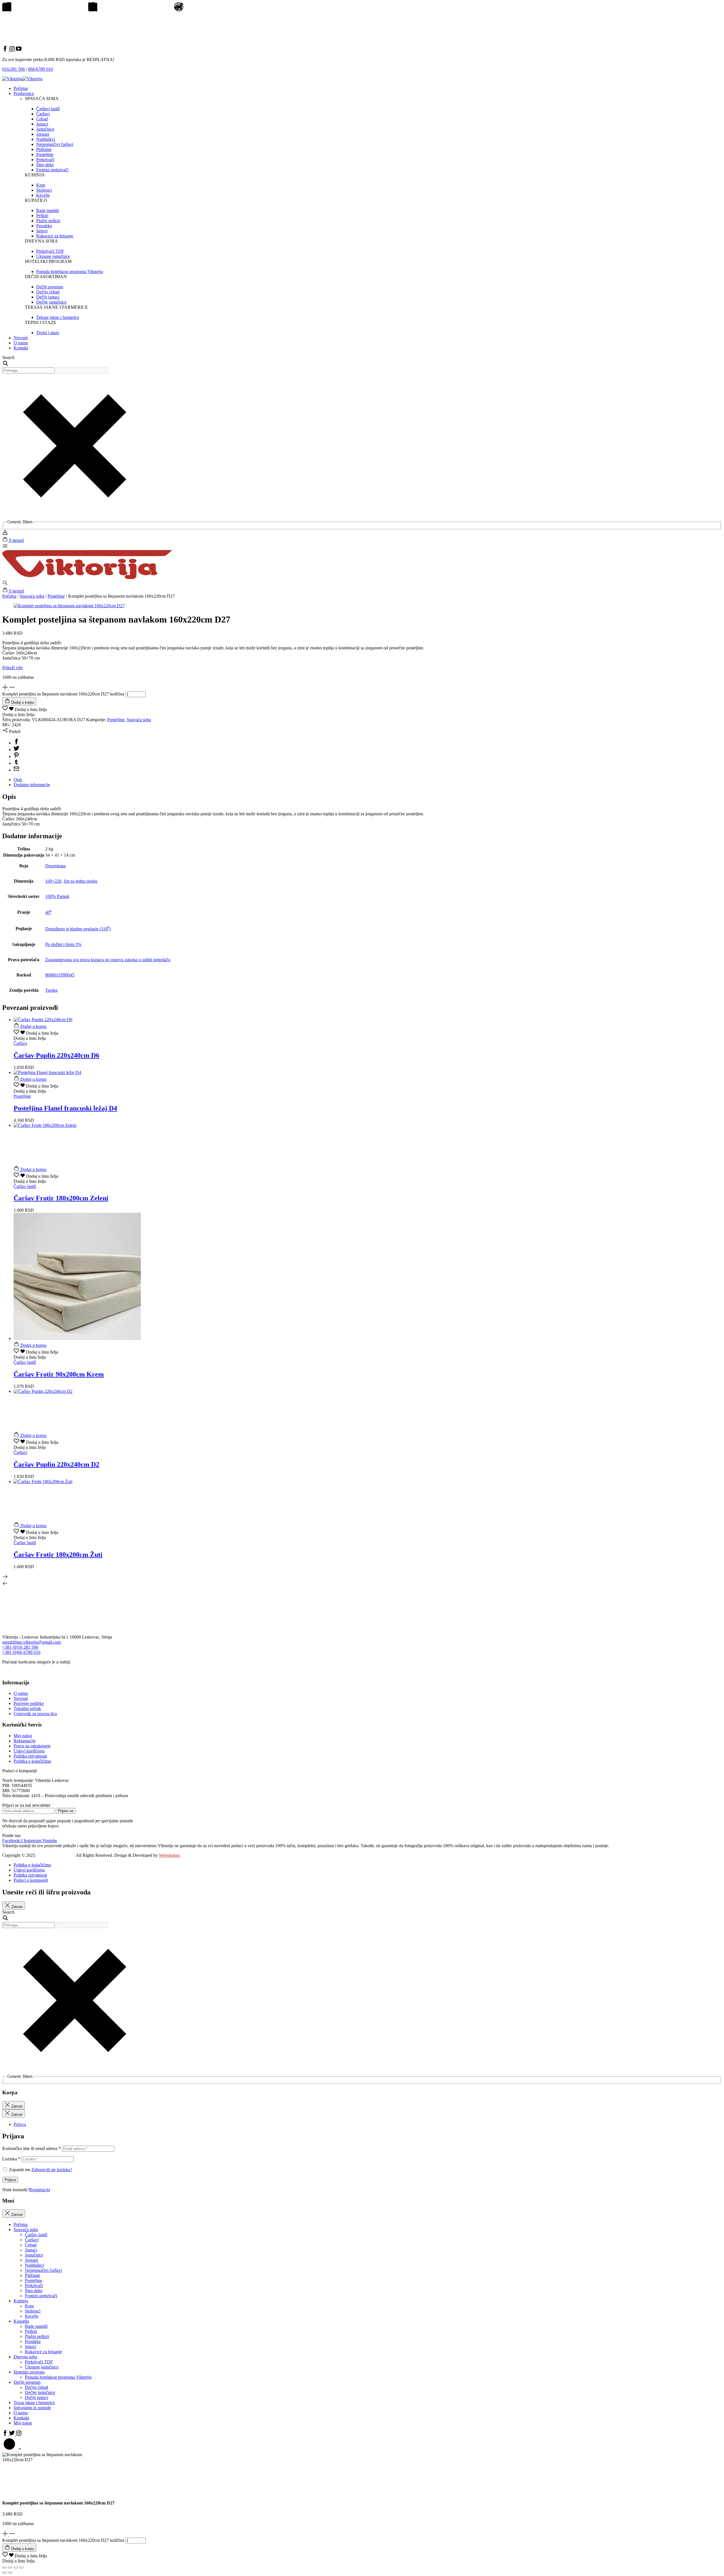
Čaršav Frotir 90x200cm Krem (59, 1374)
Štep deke (34, 2291)
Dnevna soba (25, 2357)
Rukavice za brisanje (43, 2352)
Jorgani (31, 2260)
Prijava (10, 2180)
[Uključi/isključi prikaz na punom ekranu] (10, 2568)
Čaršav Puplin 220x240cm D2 (56, 1464)
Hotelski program (29, 2372)
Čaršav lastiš (36, 2235)
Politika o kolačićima (32, 1761)
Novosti (21, 338)
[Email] (16, 770)
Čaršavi (32, 2240)
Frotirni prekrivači (41, 2296)
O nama (21, 343)
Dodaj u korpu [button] (33, 1026)
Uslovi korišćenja (29, 1751)
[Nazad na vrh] (12, 2449)
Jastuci (31, 2250)
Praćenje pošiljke (29, 1703)
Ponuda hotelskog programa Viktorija (58, 2377)
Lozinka (11, 2159)
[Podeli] (16, 2568)
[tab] (368, 780)
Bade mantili (36, 2326)
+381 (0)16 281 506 (20, 1647)
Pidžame (33, 2275)
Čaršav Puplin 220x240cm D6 (56, 1055)
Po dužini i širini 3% (63, 944)
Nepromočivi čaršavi (43, 2270)
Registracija (40, 2190)
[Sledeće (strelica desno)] (10, 2573)
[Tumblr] (16, 763)
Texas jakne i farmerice (34, 2403)
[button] (25, 709)
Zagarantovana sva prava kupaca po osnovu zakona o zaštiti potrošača (108, 960)
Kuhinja (21, 2301)
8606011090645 (60, 975)
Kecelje (32, 2316)
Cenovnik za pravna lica (35, 1714)
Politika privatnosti (30, 1756)
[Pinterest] (16, 756)
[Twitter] (16, 750)
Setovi (31, 2347)
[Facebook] (16, 743)
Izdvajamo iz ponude (32, 2408)
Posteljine (56, 596)
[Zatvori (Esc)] (21, 2568)
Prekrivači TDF (39, 2362)
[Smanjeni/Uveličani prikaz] (5, 2568)
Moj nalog (23, 1736)
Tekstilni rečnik (27, 1709)
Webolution (169, 1855)
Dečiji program (27, 2382)
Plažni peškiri (37, 2336)
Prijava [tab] (20, 2124)
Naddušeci (34, 2265)
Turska (51, 990)
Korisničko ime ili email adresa (32, 2148)
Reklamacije (25, 1741)
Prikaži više (13, 668)
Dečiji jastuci (36, 2397)
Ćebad (31, 2245)
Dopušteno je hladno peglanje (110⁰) (78, 929)
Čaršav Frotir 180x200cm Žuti (58, 1555)
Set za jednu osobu (80, 881)
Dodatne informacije (32, 785)
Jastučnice (34, 2255)
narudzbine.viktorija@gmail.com (32, 1642)
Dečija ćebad (36, 2387)
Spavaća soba (32, 596)
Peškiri (31, 2331)
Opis (18, 780)
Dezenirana (55, 866)
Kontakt (21, 348)
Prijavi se (66, 1811)
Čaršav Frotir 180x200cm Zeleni (61, 1198)
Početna (21, 88)
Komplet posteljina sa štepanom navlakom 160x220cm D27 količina (63, 694)
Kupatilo (21, 2321)
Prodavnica (24, 93)
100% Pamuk (57, 896)
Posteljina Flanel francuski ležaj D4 (65, 1108)
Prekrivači (34, 2286)
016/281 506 (14, 69)
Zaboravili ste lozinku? (52, 2170)
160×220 (53, 881)
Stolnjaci (33, 2311)
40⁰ (48, 912)
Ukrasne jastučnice (42, 2367)
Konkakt (21, 2418)
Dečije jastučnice (40, 2392)
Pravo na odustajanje (32, 1746)
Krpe (29, 2306)
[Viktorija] (87, 577)
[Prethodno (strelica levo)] (5, 2573)
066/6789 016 (40, 69)
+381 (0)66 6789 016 (21, 1652)
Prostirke (33, 2341)
